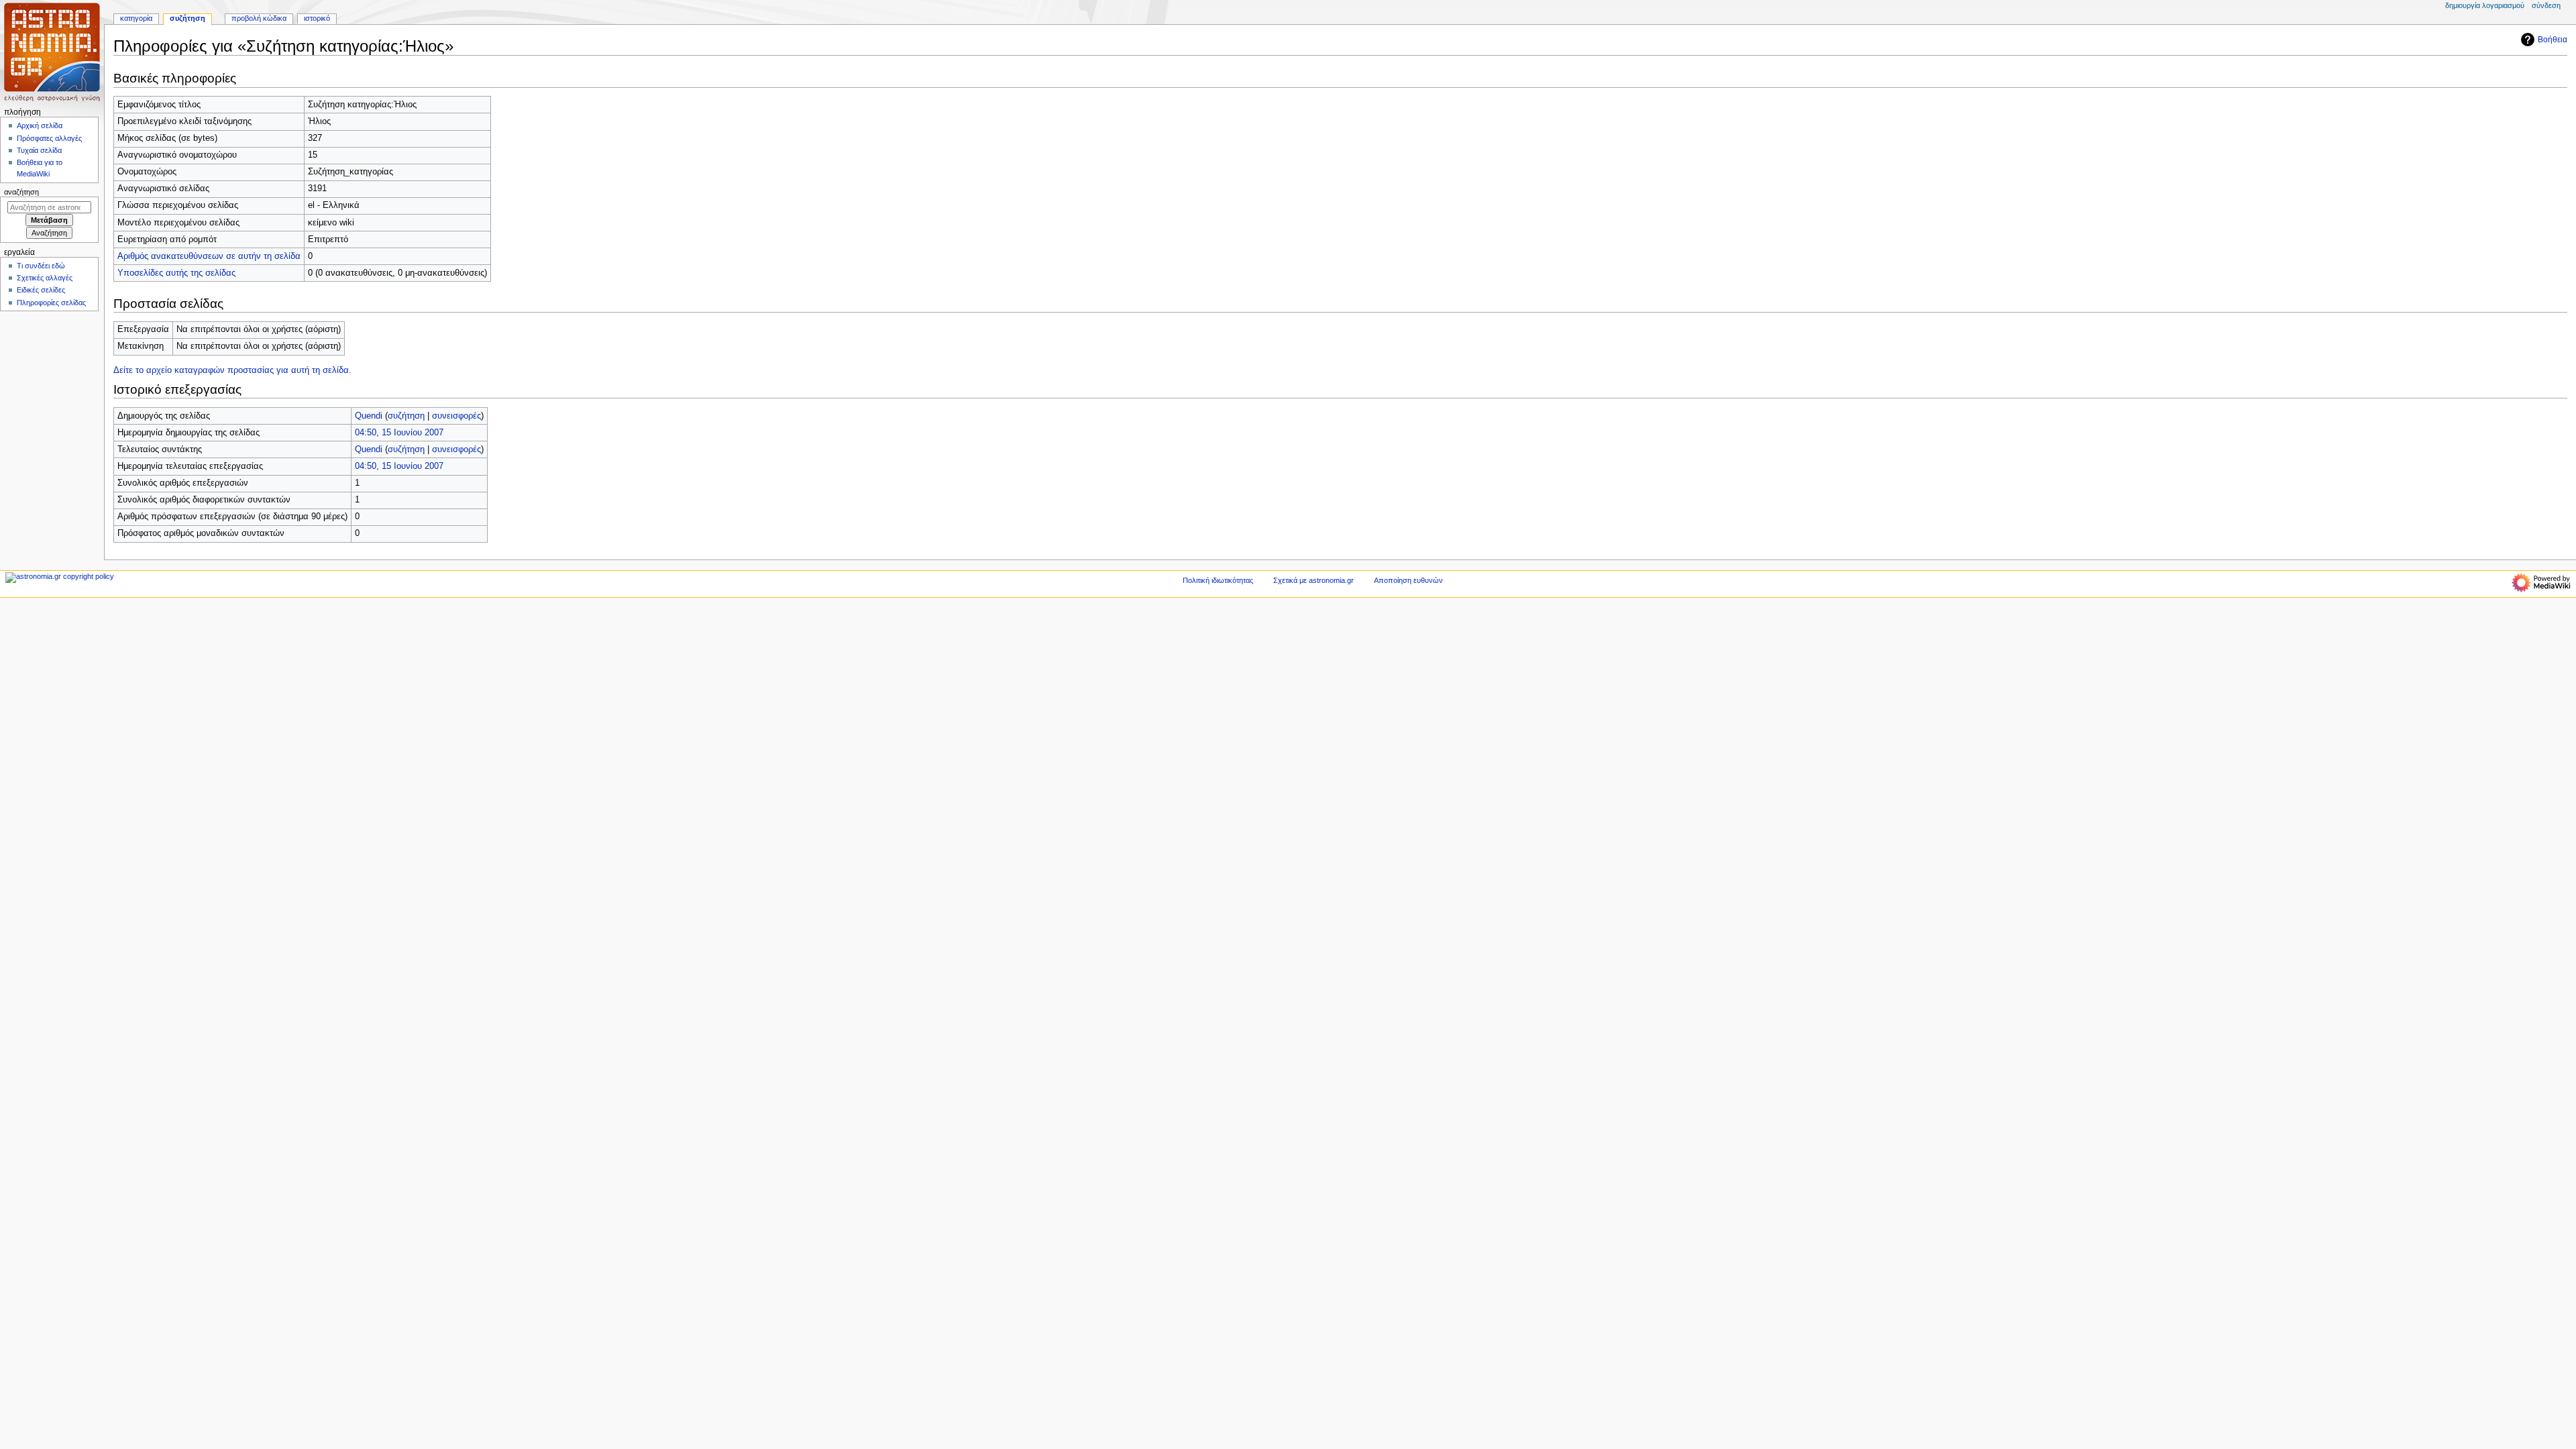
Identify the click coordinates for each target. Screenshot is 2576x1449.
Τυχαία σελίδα (39, 150)
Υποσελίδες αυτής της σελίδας (176, 273)
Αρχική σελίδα (40, 125)
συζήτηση (406, 416)
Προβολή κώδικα (259, 18)
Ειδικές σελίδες (41, 290)
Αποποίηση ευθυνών (1408, 580)
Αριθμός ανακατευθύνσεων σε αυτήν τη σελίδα (209, 256)
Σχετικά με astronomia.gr (1313, 580)
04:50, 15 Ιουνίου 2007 (399, 433)
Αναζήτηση (21, 192)
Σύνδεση (2546, 5)
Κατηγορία (136, 18)
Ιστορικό (317, 18)
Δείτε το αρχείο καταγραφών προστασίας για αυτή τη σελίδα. (232, 370)
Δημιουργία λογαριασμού (2485, 5)
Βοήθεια (2553, 40)
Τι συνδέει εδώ (41, 266)
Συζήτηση (187, 18)
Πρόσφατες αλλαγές (49, 138)
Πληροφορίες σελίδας (51, 303)
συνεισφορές (457, 416)
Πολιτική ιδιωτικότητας (1218, 580)
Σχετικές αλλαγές (45, 278)
